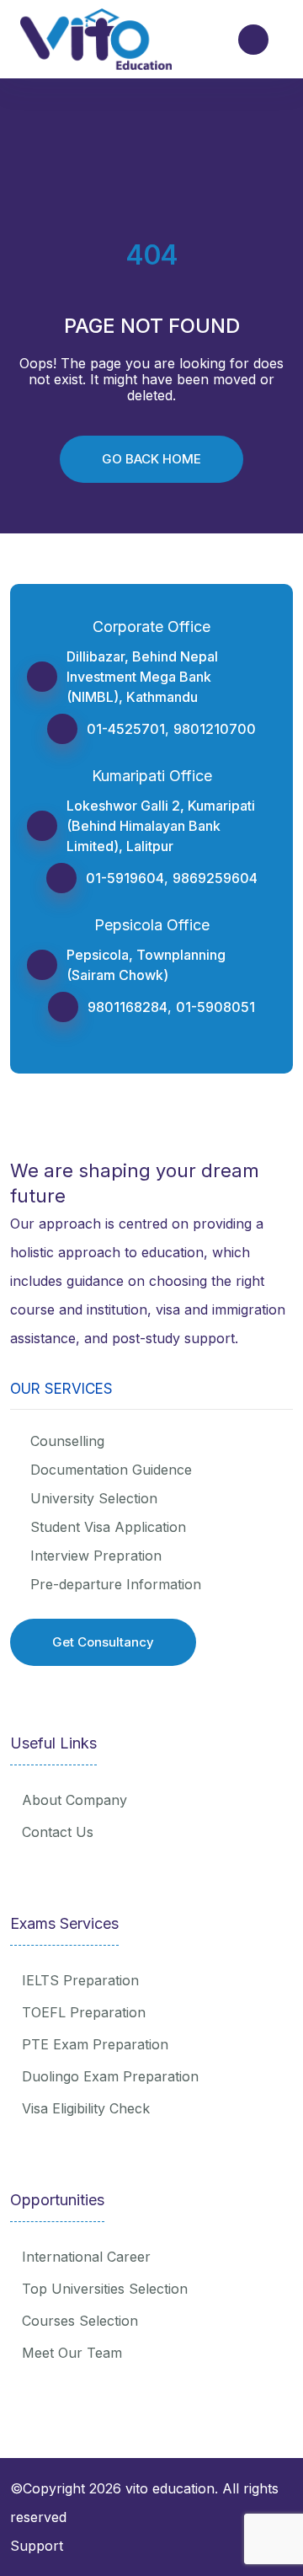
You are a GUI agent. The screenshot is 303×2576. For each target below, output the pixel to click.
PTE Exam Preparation (95, 2044)
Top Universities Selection (105, 2289)
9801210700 (215, 729)
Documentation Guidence (111, 1470)
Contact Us (58, 1832)
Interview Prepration (96, 1556)
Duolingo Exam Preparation (110, 2076)
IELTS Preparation (80, 1980)
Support (37, 2546)
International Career (86, 2257)
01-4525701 (126, 729)
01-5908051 (215, 1007)
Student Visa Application (108, 1527)
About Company (74, 1800)
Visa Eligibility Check (86, 2108)
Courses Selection (80, 2321)
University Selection (94, 1498)
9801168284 (128, 1007)
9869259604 (215, 878)
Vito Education (170, 2488)
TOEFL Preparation (84, 2012)
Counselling (67, 1441)
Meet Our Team (72, 2353)
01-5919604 (125, 878)
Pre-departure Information (116, 1584)
